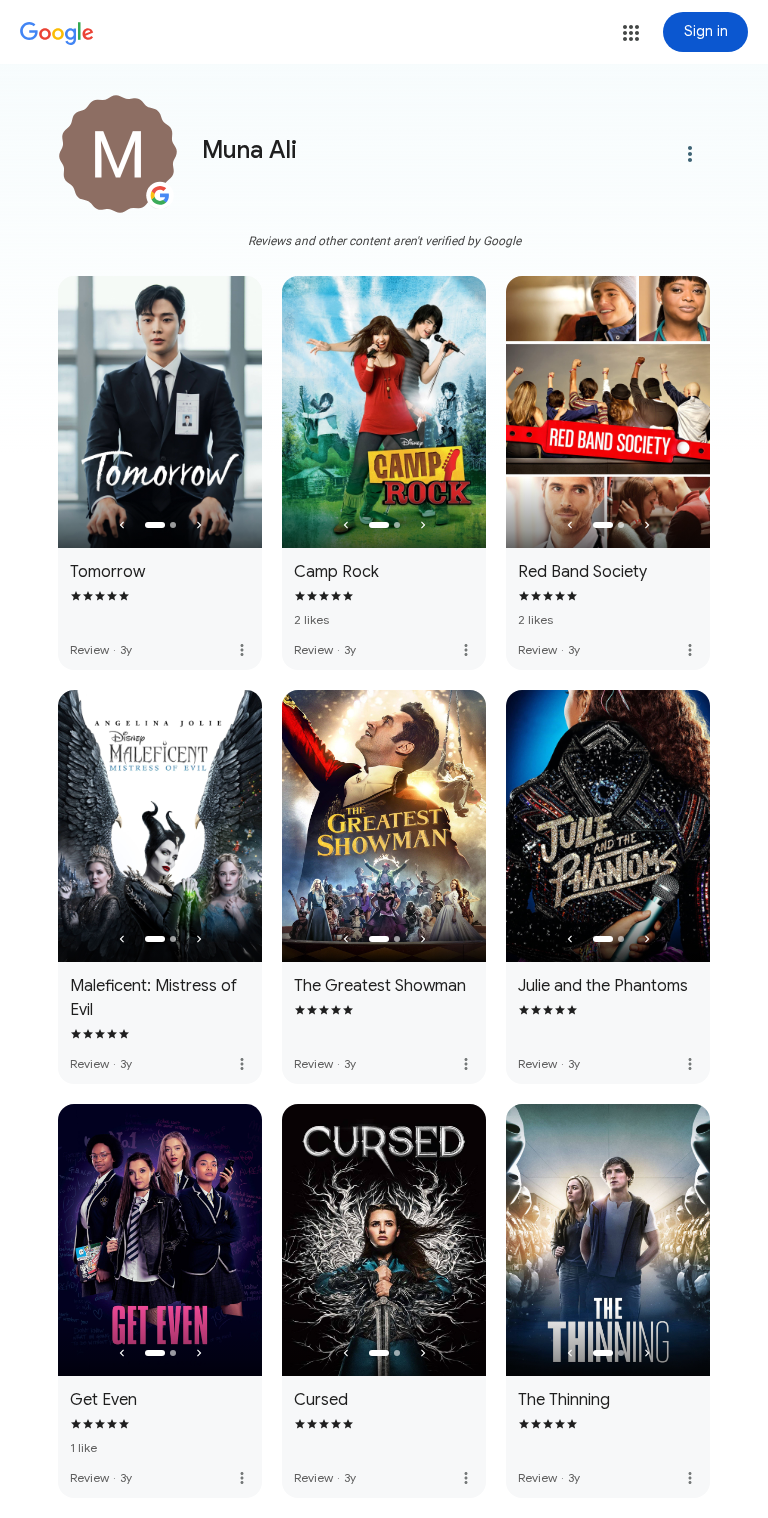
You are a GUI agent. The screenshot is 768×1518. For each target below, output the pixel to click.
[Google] (57, 34)
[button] (631, 33)
